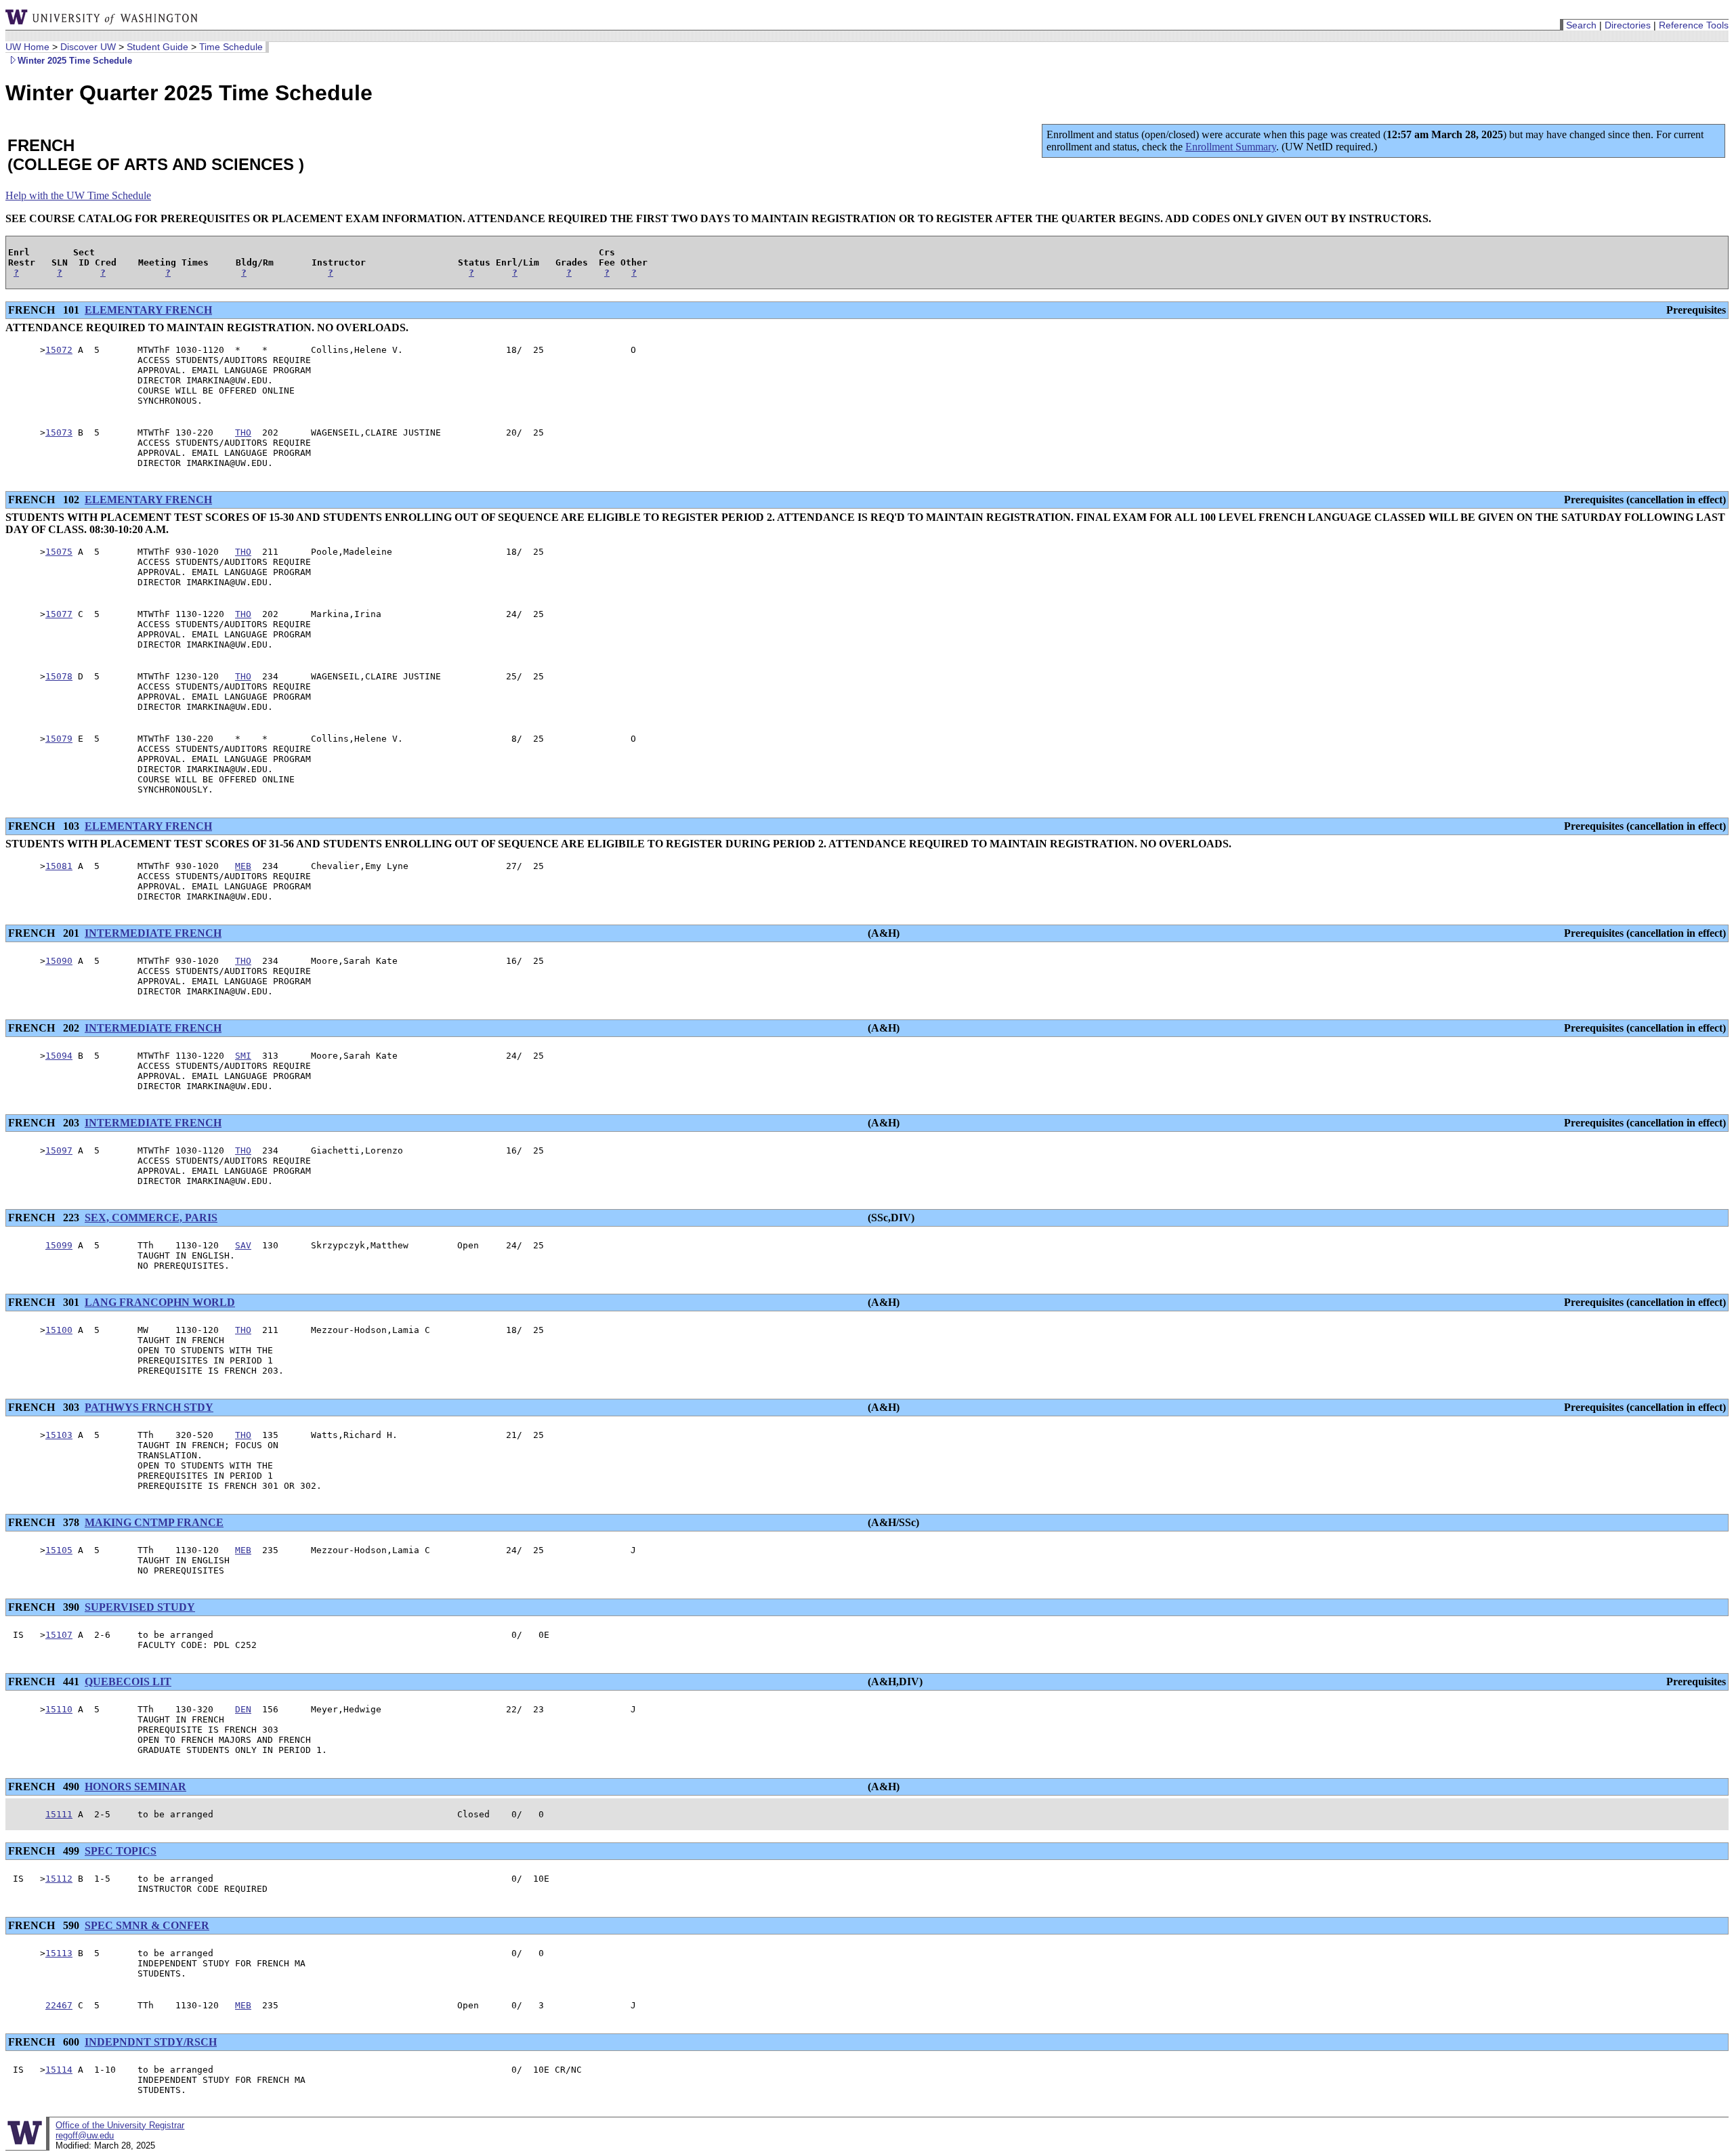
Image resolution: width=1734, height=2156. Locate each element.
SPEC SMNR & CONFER (147, 1925)
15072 (59, 350)
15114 (59, 2070)
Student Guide (157, 47)
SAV (243, 1245)
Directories (1628, 25)
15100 (59, 1330)
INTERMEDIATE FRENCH (153, 933)
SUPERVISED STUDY (140, 1607)
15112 (59, 1879)
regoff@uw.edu (85, 2135)
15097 (59, 1150)
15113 (59, 1953)
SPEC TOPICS (121, 1851)
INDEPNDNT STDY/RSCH (151, 2042)
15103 (59, 1435)
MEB (243, 866)
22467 (59, 2005)
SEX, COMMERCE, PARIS (151, 1218)
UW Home (27, 47)
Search (1581, 25)
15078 (59, 676)
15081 (59, 866)
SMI (243, 1056)
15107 (59, 1635)
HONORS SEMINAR (135, 1787)
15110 (59, 1709)
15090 (59, 961)
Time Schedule (231, 47)
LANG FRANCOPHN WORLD (160, 1302)
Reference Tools (1694, 25)
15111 (59, 1814)
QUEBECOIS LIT (128, 1682)
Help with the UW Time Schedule (78, 195)
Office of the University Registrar (120, 2125)
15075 (59, 552)
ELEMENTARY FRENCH (148, 310)
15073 (59, 432)
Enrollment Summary (1231, 147)
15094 (59, 1056)
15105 (59, 1550)
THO (243, 432)
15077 (59, 614)
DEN (243, 1709)
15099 (59, 1245)
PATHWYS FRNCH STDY (149, 1407)
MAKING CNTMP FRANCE (154, 1522)
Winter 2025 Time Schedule (75, 61)
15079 (59, 739)
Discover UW (88, 47)
